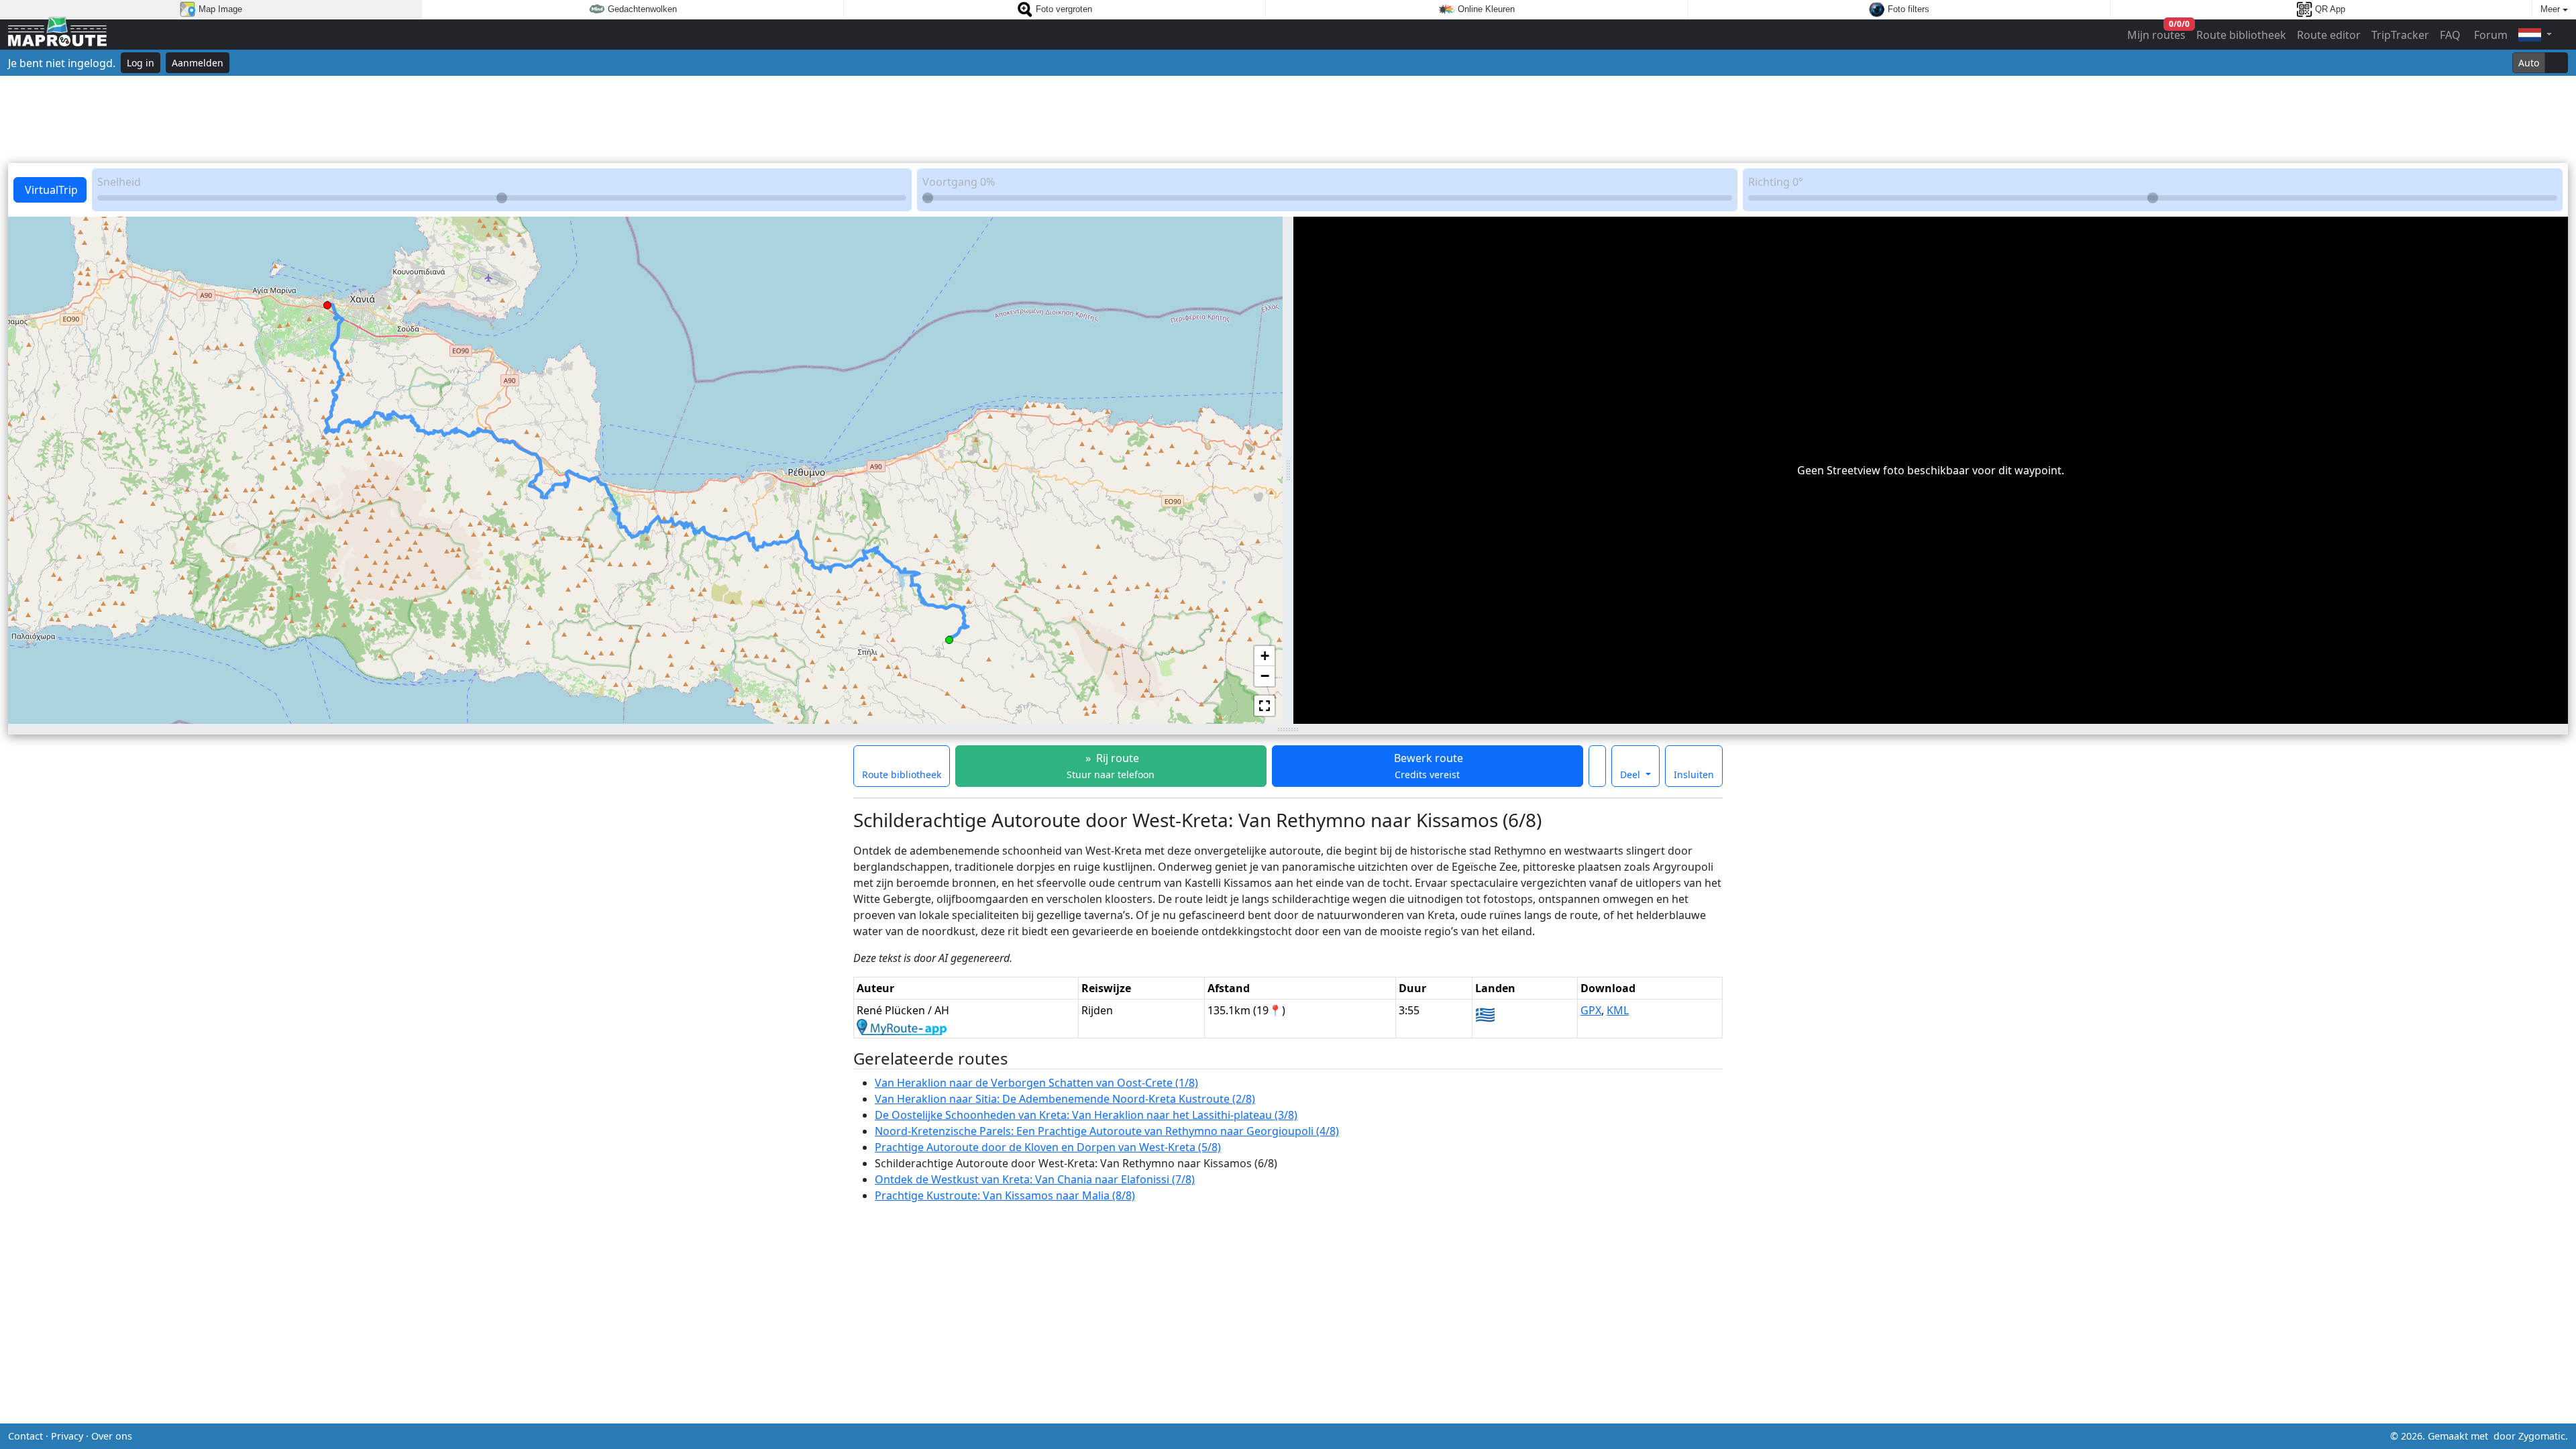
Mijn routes (2157, 32)
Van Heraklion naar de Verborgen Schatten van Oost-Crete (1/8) (1036, 1083)
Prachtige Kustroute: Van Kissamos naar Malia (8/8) (1005, 1195)
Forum (2489, 35)
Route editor (2329, 35)
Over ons (112, 1436)
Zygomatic (2542, 1436)
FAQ (2450, 35)
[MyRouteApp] (902, 1026)
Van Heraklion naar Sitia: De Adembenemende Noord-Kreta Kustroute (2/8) (1065, 1099)
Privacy (67, 1436)
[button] (949, 637)
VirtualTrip (50, 190)
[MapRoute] (57, 35)
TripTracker (2400, 35)
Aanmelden (198, 63)
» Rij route (1111, 766)
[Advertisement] (1288, 119)
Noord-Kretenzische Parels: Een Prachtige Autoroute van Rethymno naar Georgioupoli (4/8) (1107, 1131)
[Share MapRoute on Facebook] (1288, 1436)
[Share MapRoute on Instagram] (1309, 1436)
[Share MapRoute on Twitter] (1267, 1436)
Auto (2529, 63)
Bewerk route (1427, 766)
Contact (25, 1436)
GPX (1591, 1010)
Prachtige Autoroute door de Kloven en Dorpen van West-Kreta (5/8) (1048, 1147)
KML (1618, 1010)
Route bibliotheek (2241, 35)
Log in (141, 63)
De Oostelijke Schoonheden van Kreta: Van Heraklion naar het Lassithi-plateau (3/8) (1086, 1115)
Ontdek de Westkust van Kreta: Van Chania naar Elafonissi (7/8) (1035, 1179)
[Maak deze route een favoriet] (1597, 766)
